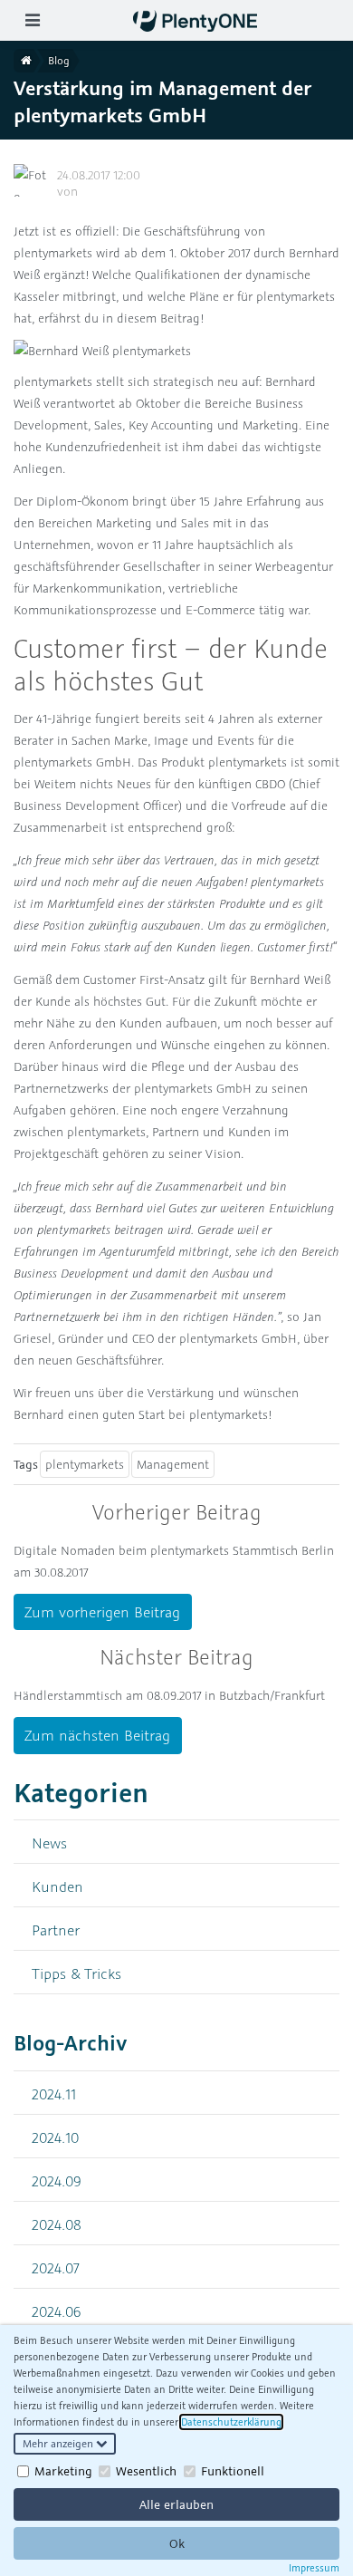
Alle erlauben (176, 2504)
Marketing (63, 2471)
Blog (59, 60)
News (49, 1843)
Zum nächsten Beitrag (97, 1735)
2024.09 (57, 2180)
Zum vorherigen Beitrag (102, 1612)
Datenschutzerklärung (231, 2422)
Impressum (314, 2568)
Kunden (57, 1886)
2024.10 (55, 2137)
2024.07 (56, 2267)
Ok (177, 2543)
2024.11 (54, 2094)
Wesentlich (146, 2471)
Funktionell (233, 2471)
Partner (56, 1930)
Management (173, 1464)
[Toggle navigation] (32, 20)
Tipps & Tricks (76, 1973)
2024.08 (57, 2224)
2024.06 (57, 2311)
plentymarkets (85, 1464)
